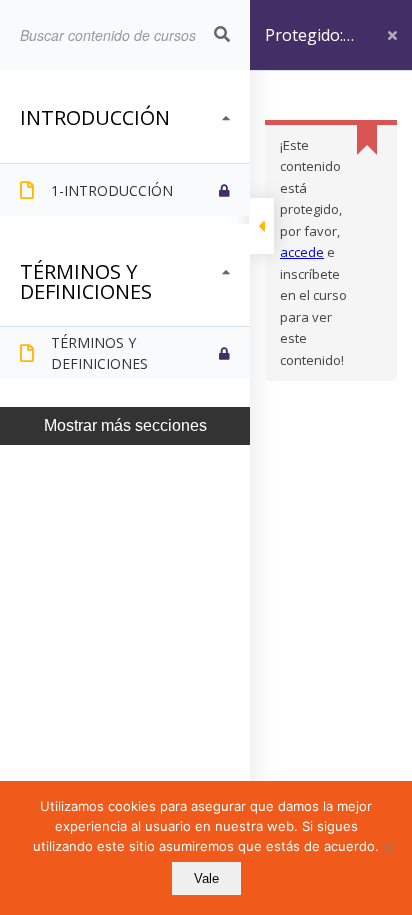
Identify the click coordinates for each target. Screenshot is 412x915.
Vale (206, 878)
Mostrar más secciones (125, 425)
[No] (387, 848)
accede (302, 252)
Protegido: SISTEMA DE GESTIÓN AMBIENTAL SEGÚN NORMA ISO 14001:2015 (311, 47)
